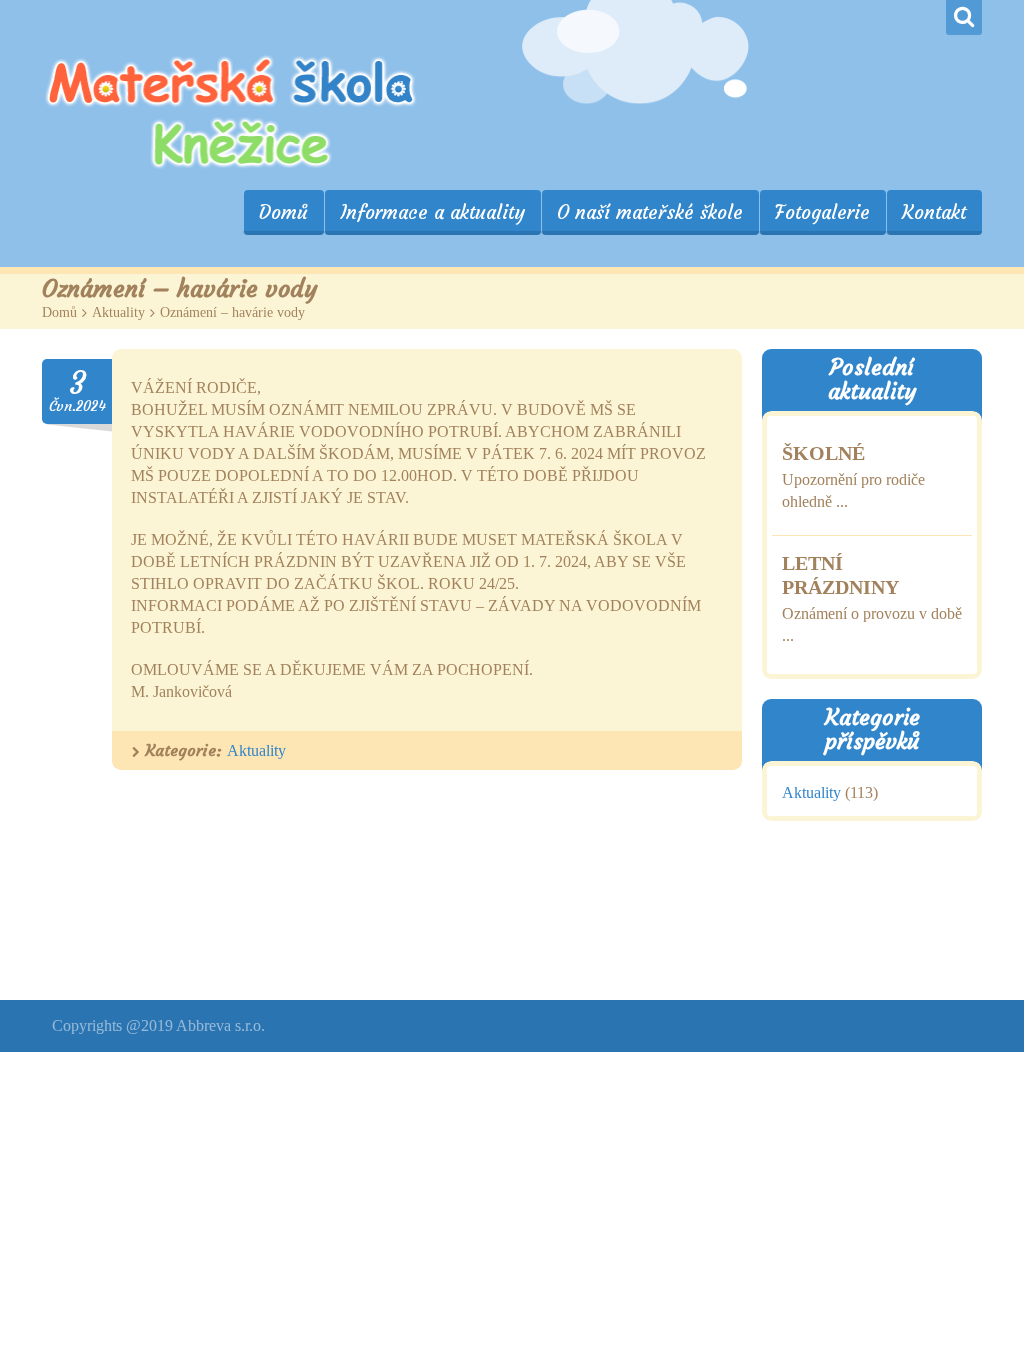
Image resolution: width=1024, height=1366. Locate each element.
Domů (283, 212)
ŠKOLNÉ (823, 452)
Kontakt (934, 212)
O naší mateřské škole (650, 212)
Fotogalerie (822, 212)
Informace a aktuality (432, 212)
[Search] (964, 17)
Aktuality (118, 312)
